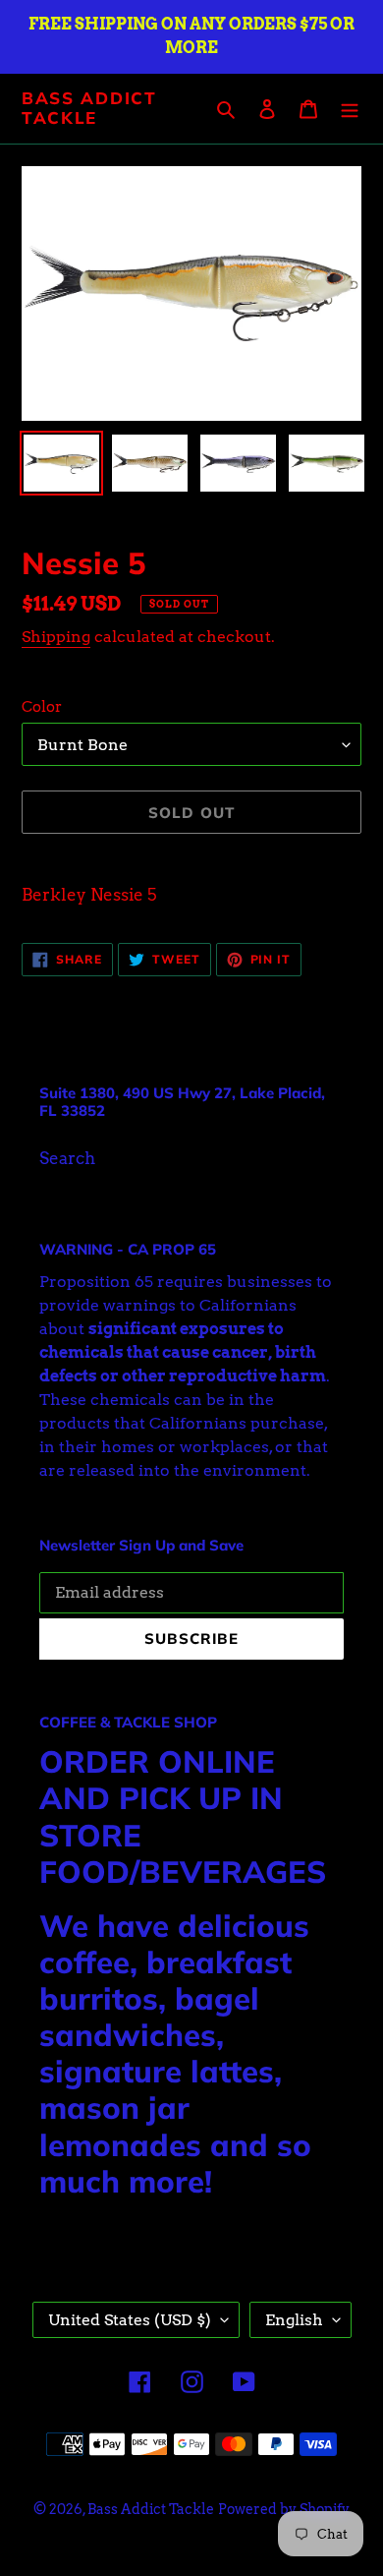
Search (67, 1158)
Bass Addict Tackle (89, 108)
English (294, 2320)
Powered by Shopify (284, 2509)
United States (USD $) (130, 2320)
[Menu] (350, 109)
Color (42, 707)
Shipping (56, 637)
